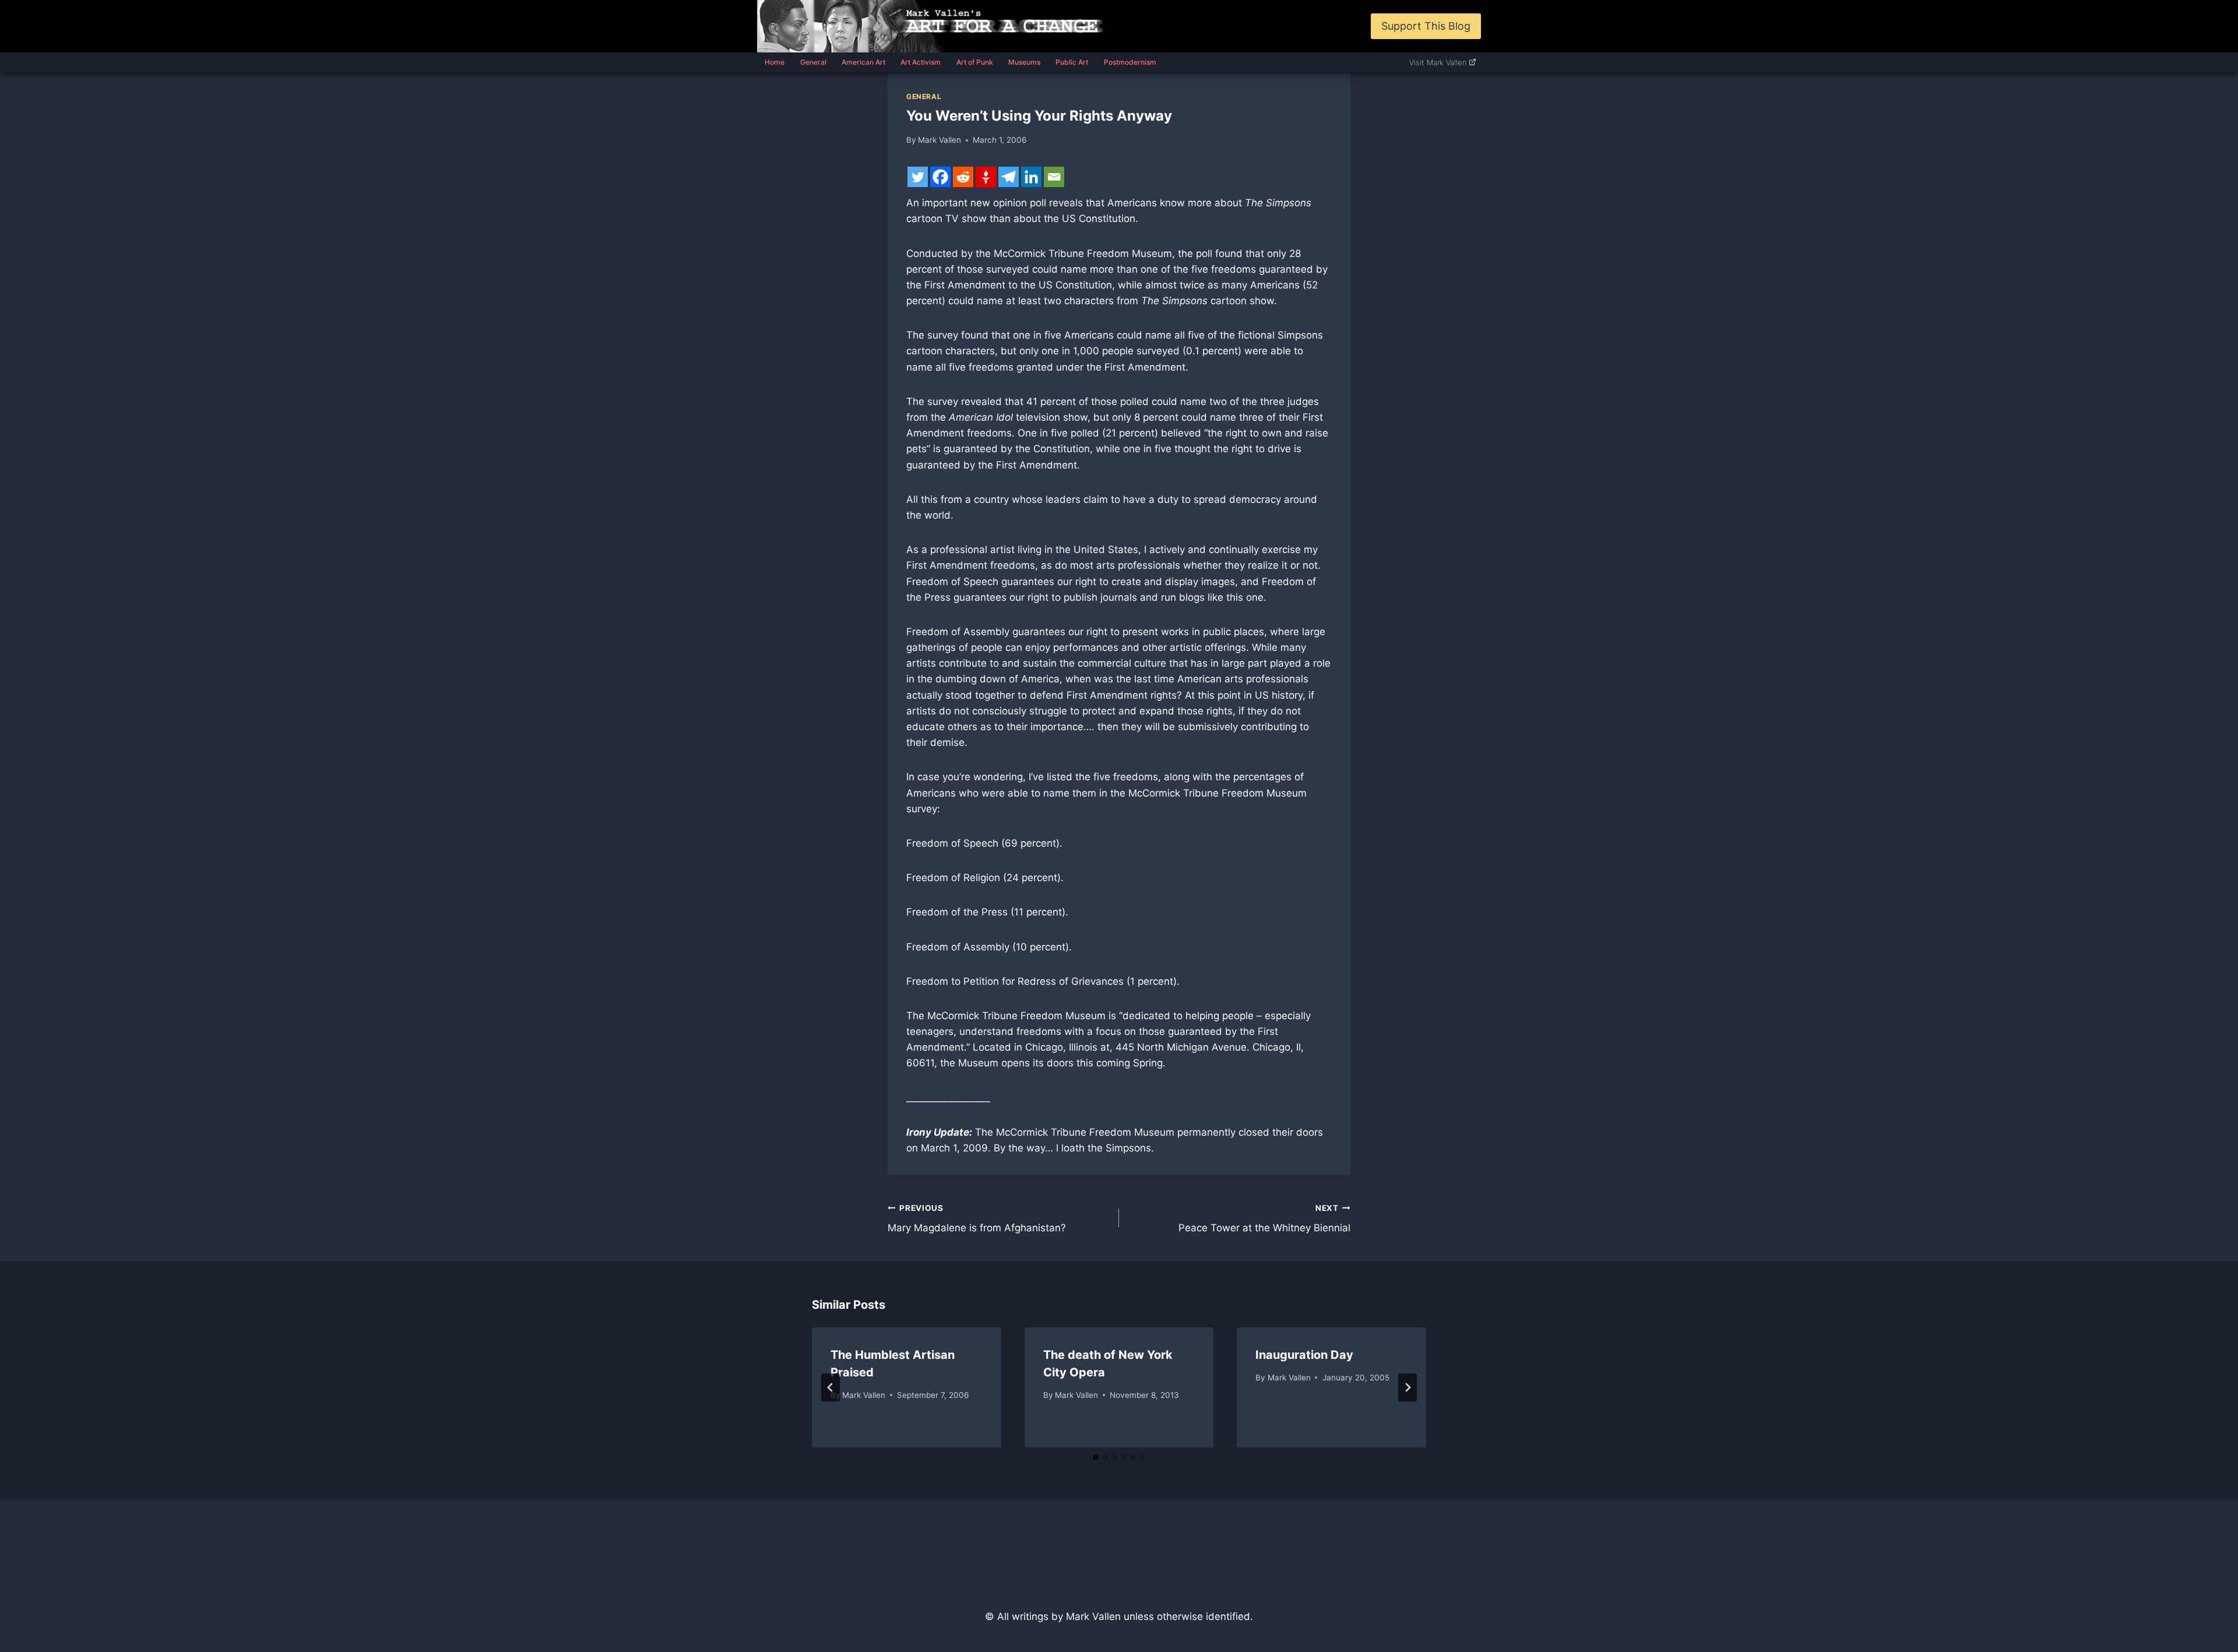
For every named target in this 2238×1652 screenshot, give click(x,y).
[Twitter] (918, 177)
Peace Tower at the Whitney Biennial (1264, 1219)
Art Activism (921, 62)
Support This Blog (1426, 26)
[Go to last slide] (831, 1387)
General (813, 62)
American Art (863, 62)
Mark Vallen (939, 140)
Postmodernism (1130, 62)
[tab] (1096, 1457)
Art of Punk (975, 62)
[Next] (1407, 1387)
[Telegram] (1009, 177)
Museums (1024, 62)
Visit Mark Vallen (1438, 62)
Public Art (1072, 62)
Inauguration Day (1304, 1355)
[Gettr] (986, 177)
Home (775, 62)
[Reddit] (963, 177)
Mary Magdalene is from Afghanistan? (977, 1219)
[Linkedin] (1031, 177)
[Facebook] (940, 177)
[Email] (1054, 177)
